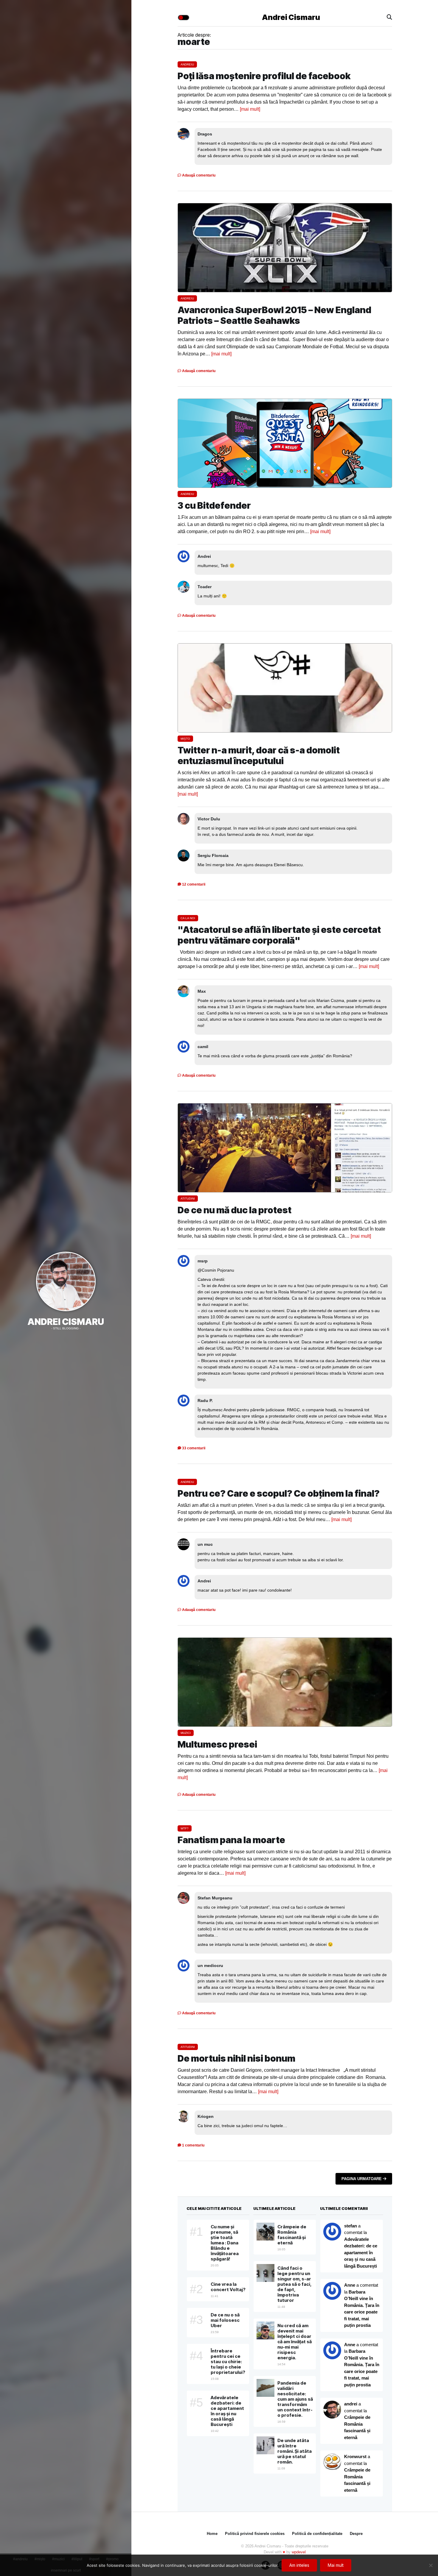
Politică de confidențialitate (317, 2534)
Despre (356, 2534)
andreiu (187, 64)
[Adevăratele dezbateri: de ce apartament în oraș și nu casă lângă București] (332, 2291)
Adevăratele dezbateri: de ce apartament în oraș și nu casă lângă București (361, 2253)
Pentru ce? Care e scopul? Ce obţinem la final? (279, 1493)
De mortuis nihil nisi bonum (236, 2058)
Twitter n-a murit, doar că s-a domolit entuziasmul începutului (259, 755)
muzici (186, 1733)
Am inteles (299, 2565)
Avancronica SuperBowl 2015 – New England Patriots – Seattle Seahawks (274, 315)
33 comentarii (193, 1448)
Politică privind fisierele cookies (255, 2534)
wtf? (185, 1828)
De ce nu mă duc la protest (234, 1210)
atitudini (188, 1199)
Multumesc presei (217, 1744)
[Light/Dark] (184, 18)
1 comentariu (193, 2145)
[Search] (389, 17)
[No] (431, 2565)
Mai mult (336, 2565)
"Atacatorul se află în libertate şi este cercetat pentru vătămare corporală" (279, 935)
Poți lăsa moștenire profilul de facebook (264, 76)
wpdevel (299, 2552)
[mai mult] (250, 109)
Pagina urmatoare (362, 2179)
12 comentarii (193, 884)
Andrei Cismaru (66, 1322)
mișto (185, 739)
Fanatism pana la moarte (231, 1840)
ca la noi (188, 918)
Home (212, 2534)
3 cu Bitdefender (214, 505)
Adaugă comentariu (198, 175)
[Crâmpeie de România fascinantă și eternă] (332, 2462)
